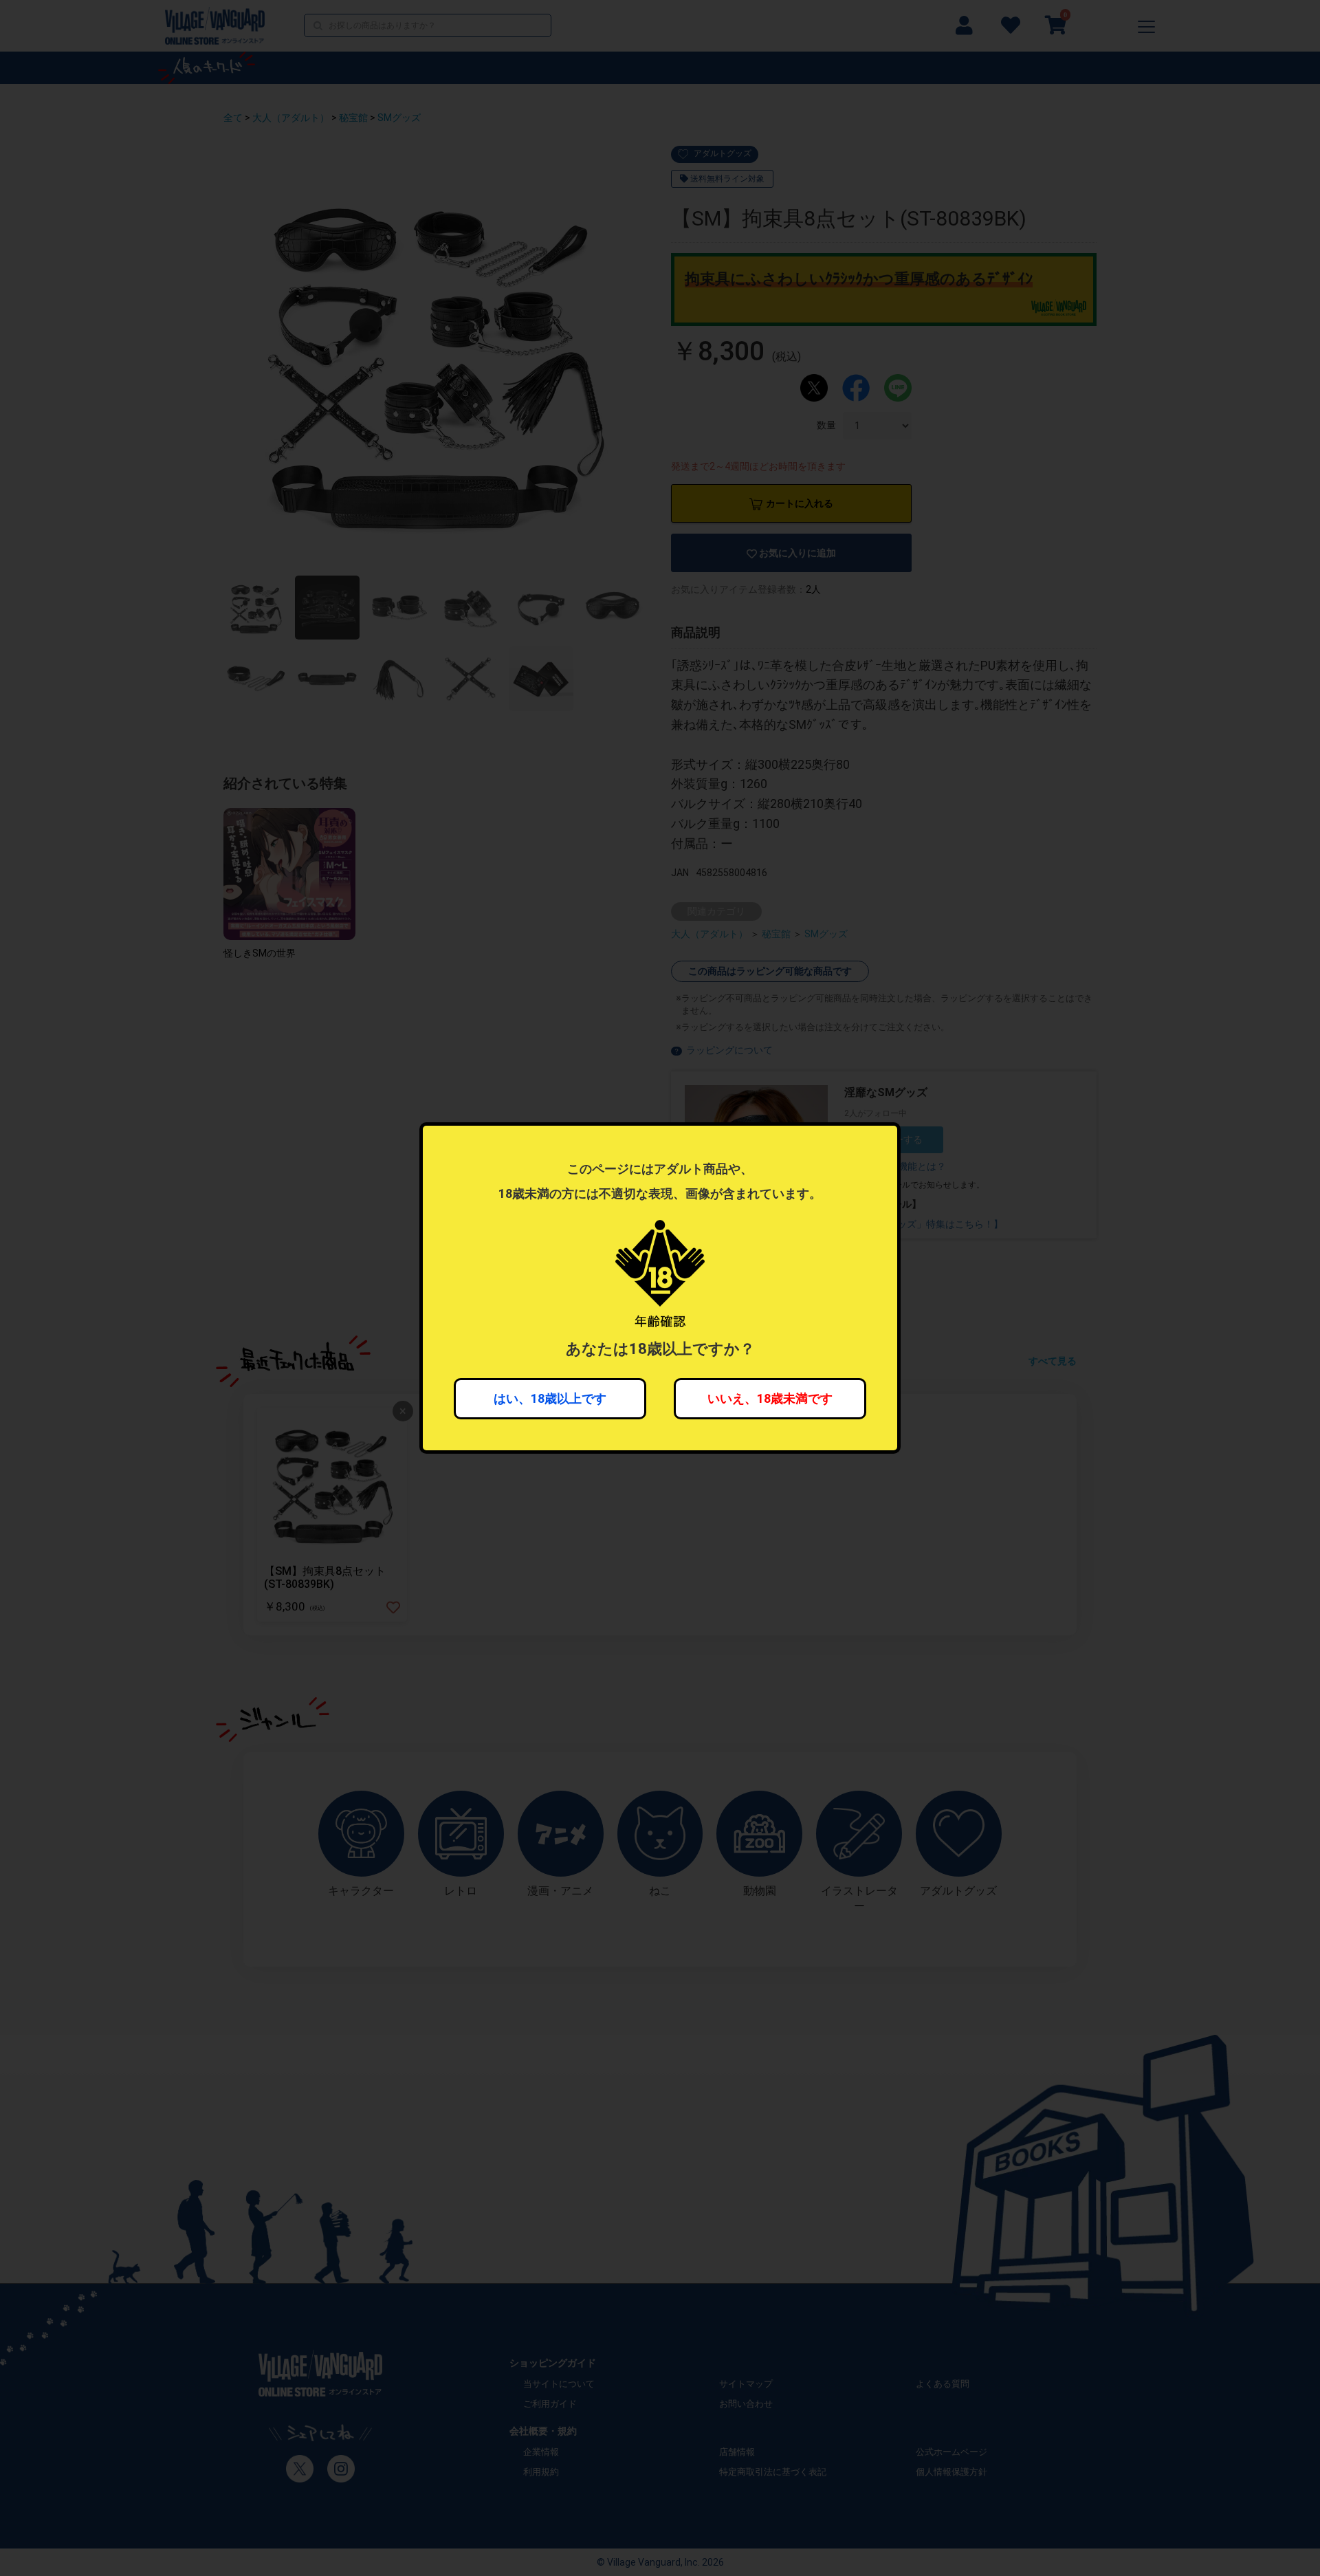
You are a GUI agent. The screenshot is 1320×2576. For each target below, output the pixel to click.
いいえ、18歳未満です (770, 1398)
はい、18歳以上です (550, 1398)
